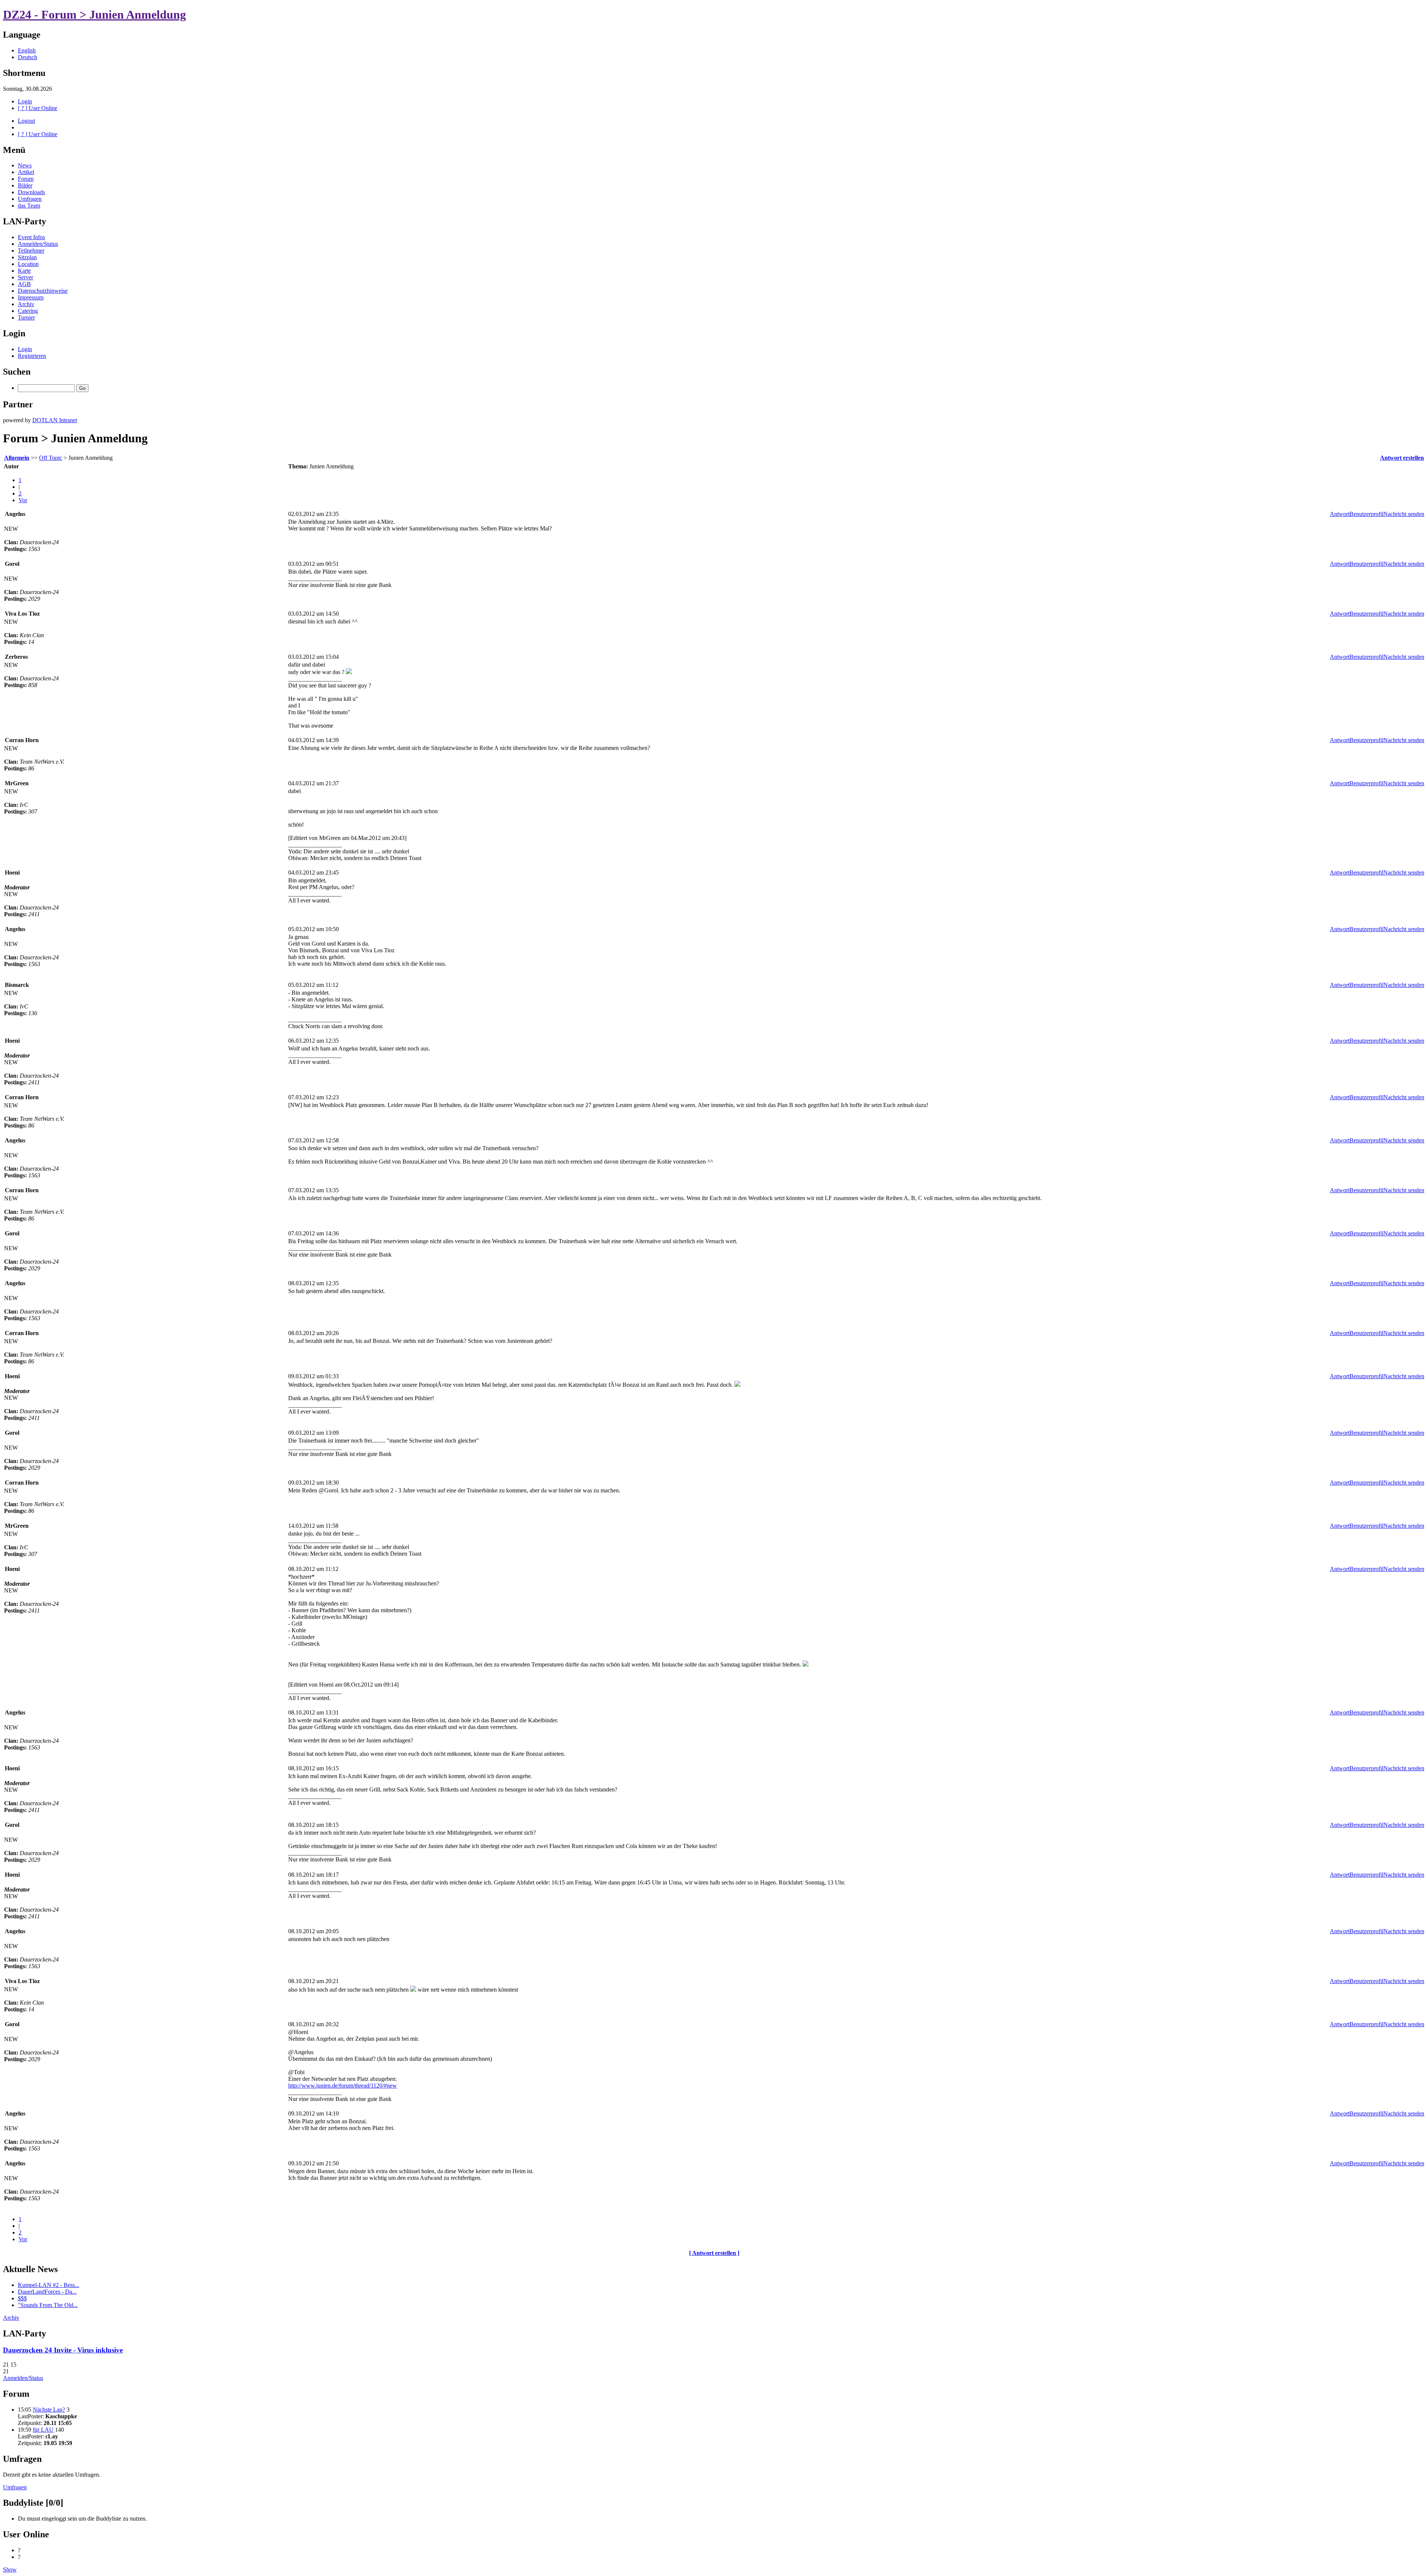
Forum (26, 179)
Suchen (17, 372)
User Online (26, 2534)
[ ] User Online (38, 108)
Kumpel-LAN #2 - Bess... (49, 2285)
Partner (18, 404)
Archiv (26, 304)
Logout (26, 121)
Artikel (26, 172)
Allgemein (17, 458)
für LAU (43, 2430)
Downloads (31, 192)
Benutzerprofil (1366, 514)
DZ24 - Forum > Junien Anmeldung (94, 15)
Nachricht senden (1404, 514)
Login (25, 101)
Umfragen (30, 199)
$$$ (22, 2298)
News (25, 165)
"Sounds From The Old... (48, 2305)
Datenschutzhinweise (43, 291)
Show (10, 2569)
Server (25, 277)
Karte (24, 271)
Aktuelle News (30, 2269)
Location (28, 264)
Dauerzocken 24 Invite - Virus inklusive (63, 2350)
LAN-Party (25, 221)
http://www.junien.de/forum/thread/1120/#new (342, 2086)
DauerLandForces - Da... (47, 2292)
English (27, 50)
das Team (29, 206)
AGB (24, 284)
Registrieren (32, 356)
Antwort (1340, 514)
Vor (23, 500)
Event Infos (31, 237)
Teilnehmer (31, 251)
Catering (28, 311)
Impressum (31, 297)
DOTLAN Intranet (55, 420)
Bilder (25, 185)
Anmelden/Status (38, 244)
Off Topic (51, 458)
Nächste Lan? (49, 2410)
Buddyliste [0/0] (33, 2503)
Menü (14, 150)
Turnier (26, 317)
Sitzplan (27, 257)
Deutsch (28, 57)
